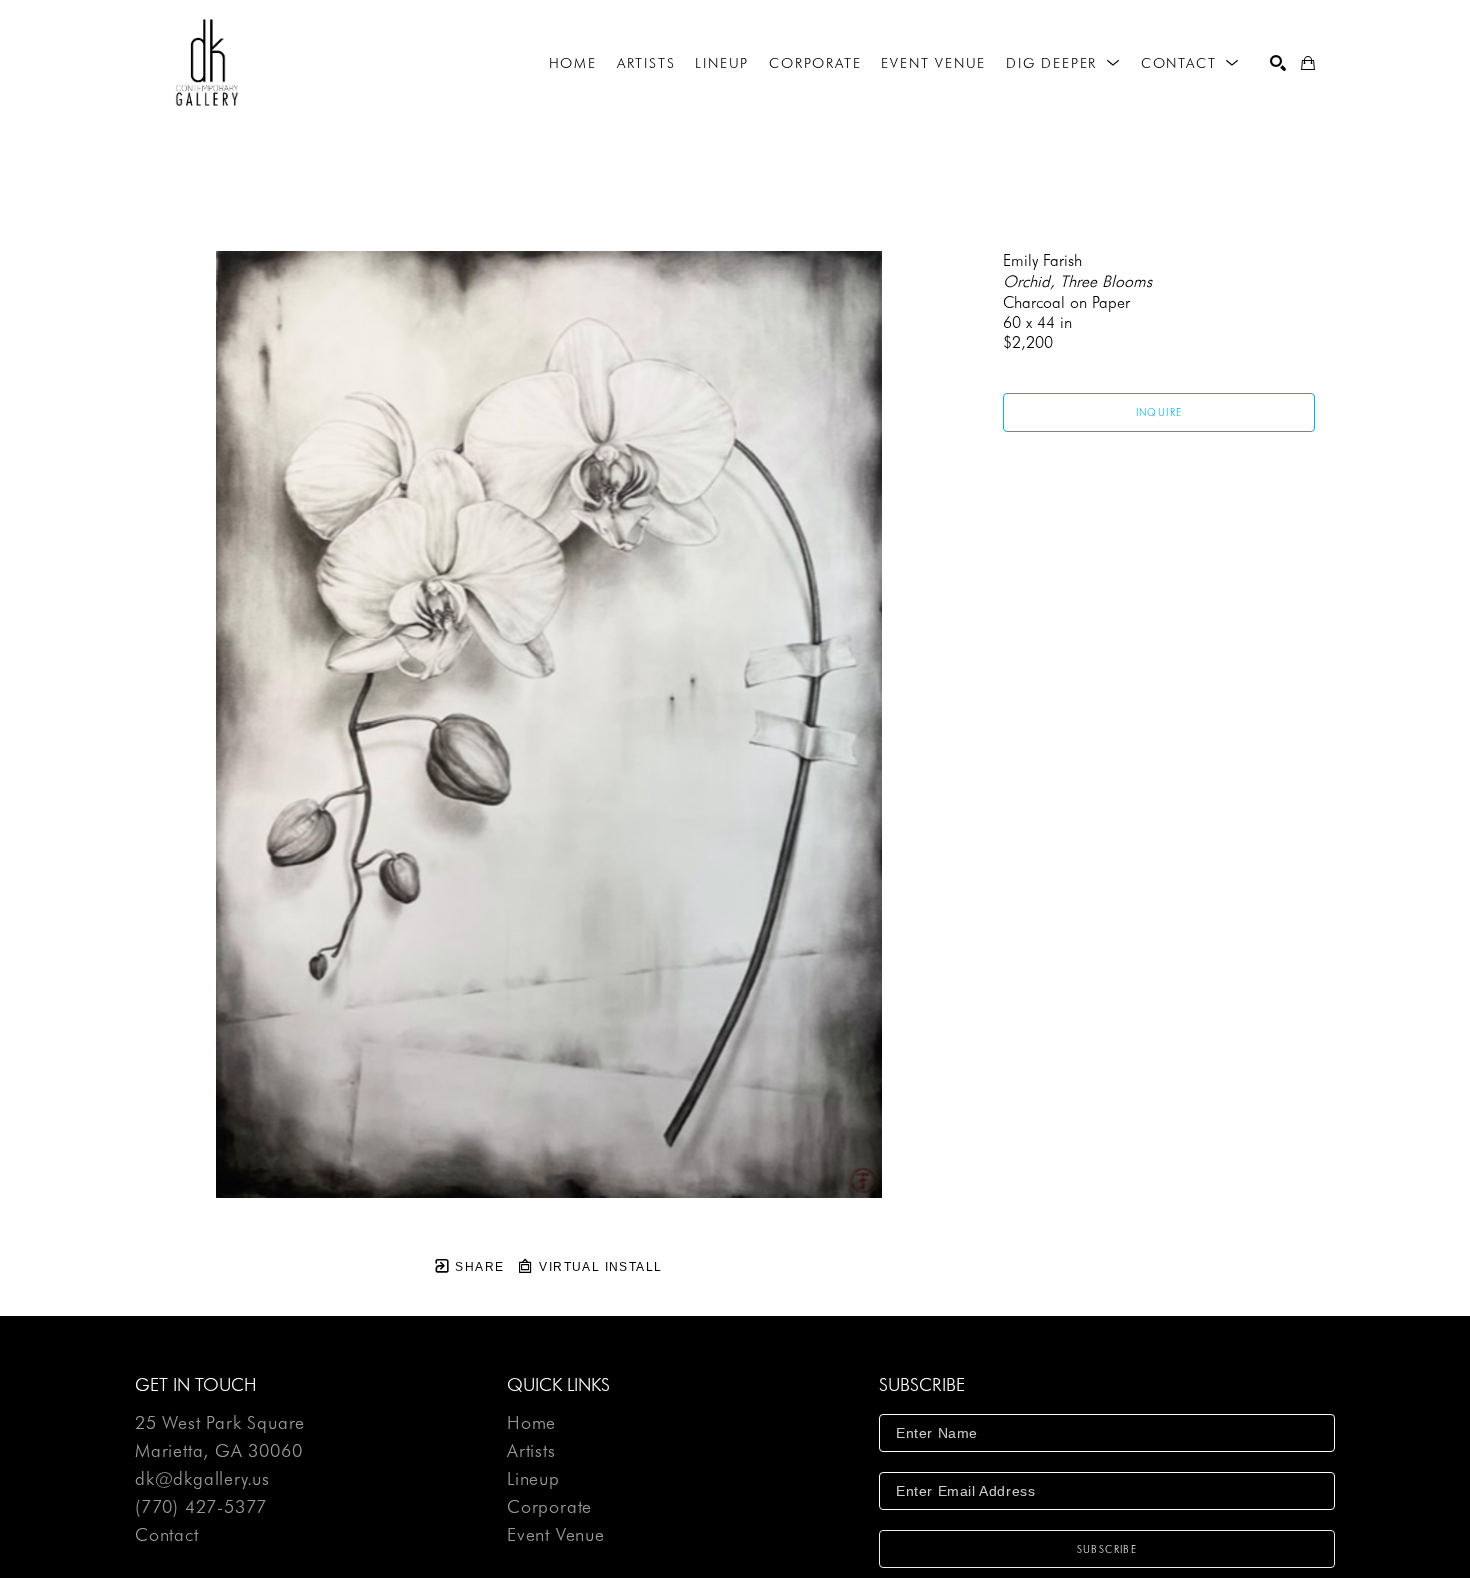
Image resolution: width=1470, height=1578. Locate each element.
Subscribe (1107, 1549)
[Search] (1278, 63)
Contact (167, 1535)
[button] (1063, 63)
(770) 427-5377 (201, 1507)
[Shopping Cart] (1308, 63)
